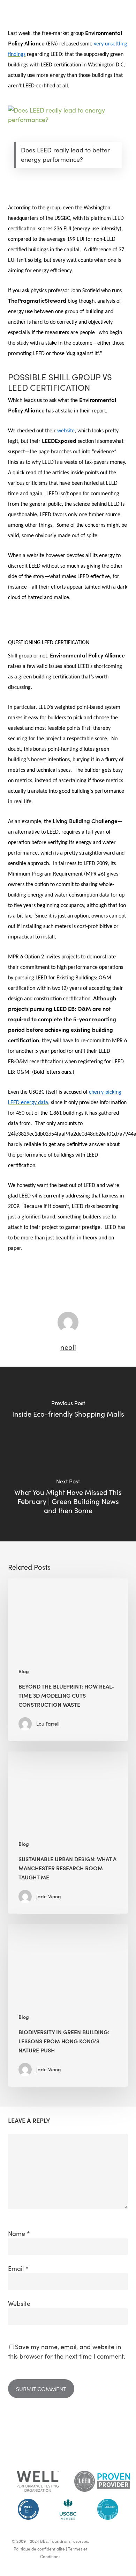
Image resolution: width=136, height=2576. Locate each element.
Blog (24, 1671)
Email (18, 2268)
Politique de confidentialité (39, 2549)
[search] (123, 8)
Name (19, 2233)
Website (19, 2303)
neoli (68, 1347)
